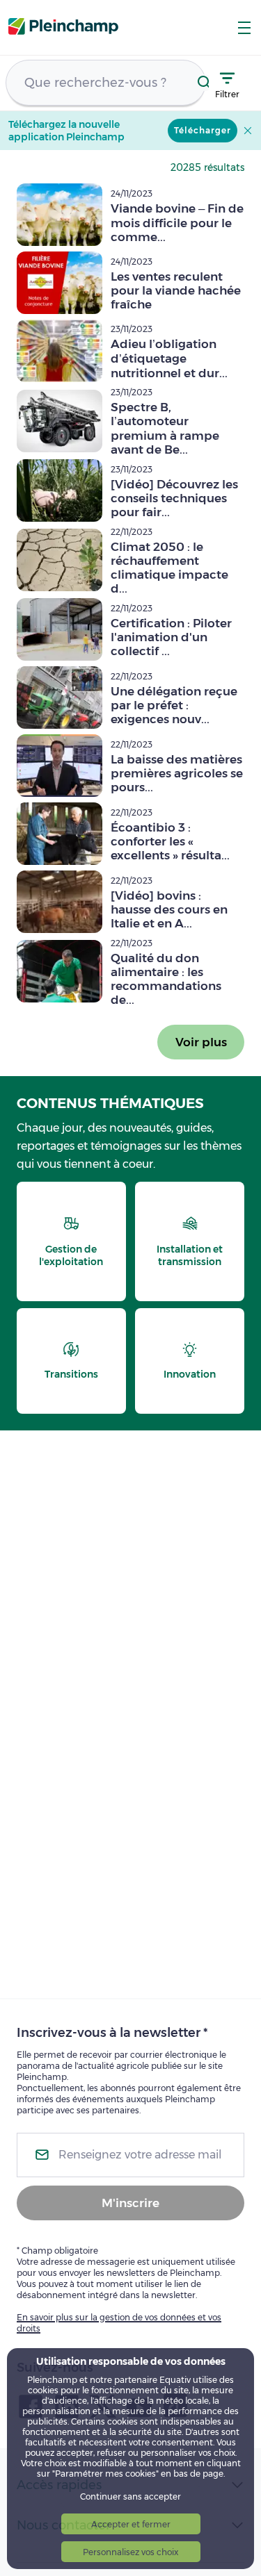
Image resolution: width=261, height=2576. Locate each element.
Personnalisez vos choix (130, 2552)
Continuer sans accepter (130, 2496)
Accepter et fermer (131, 2524)
